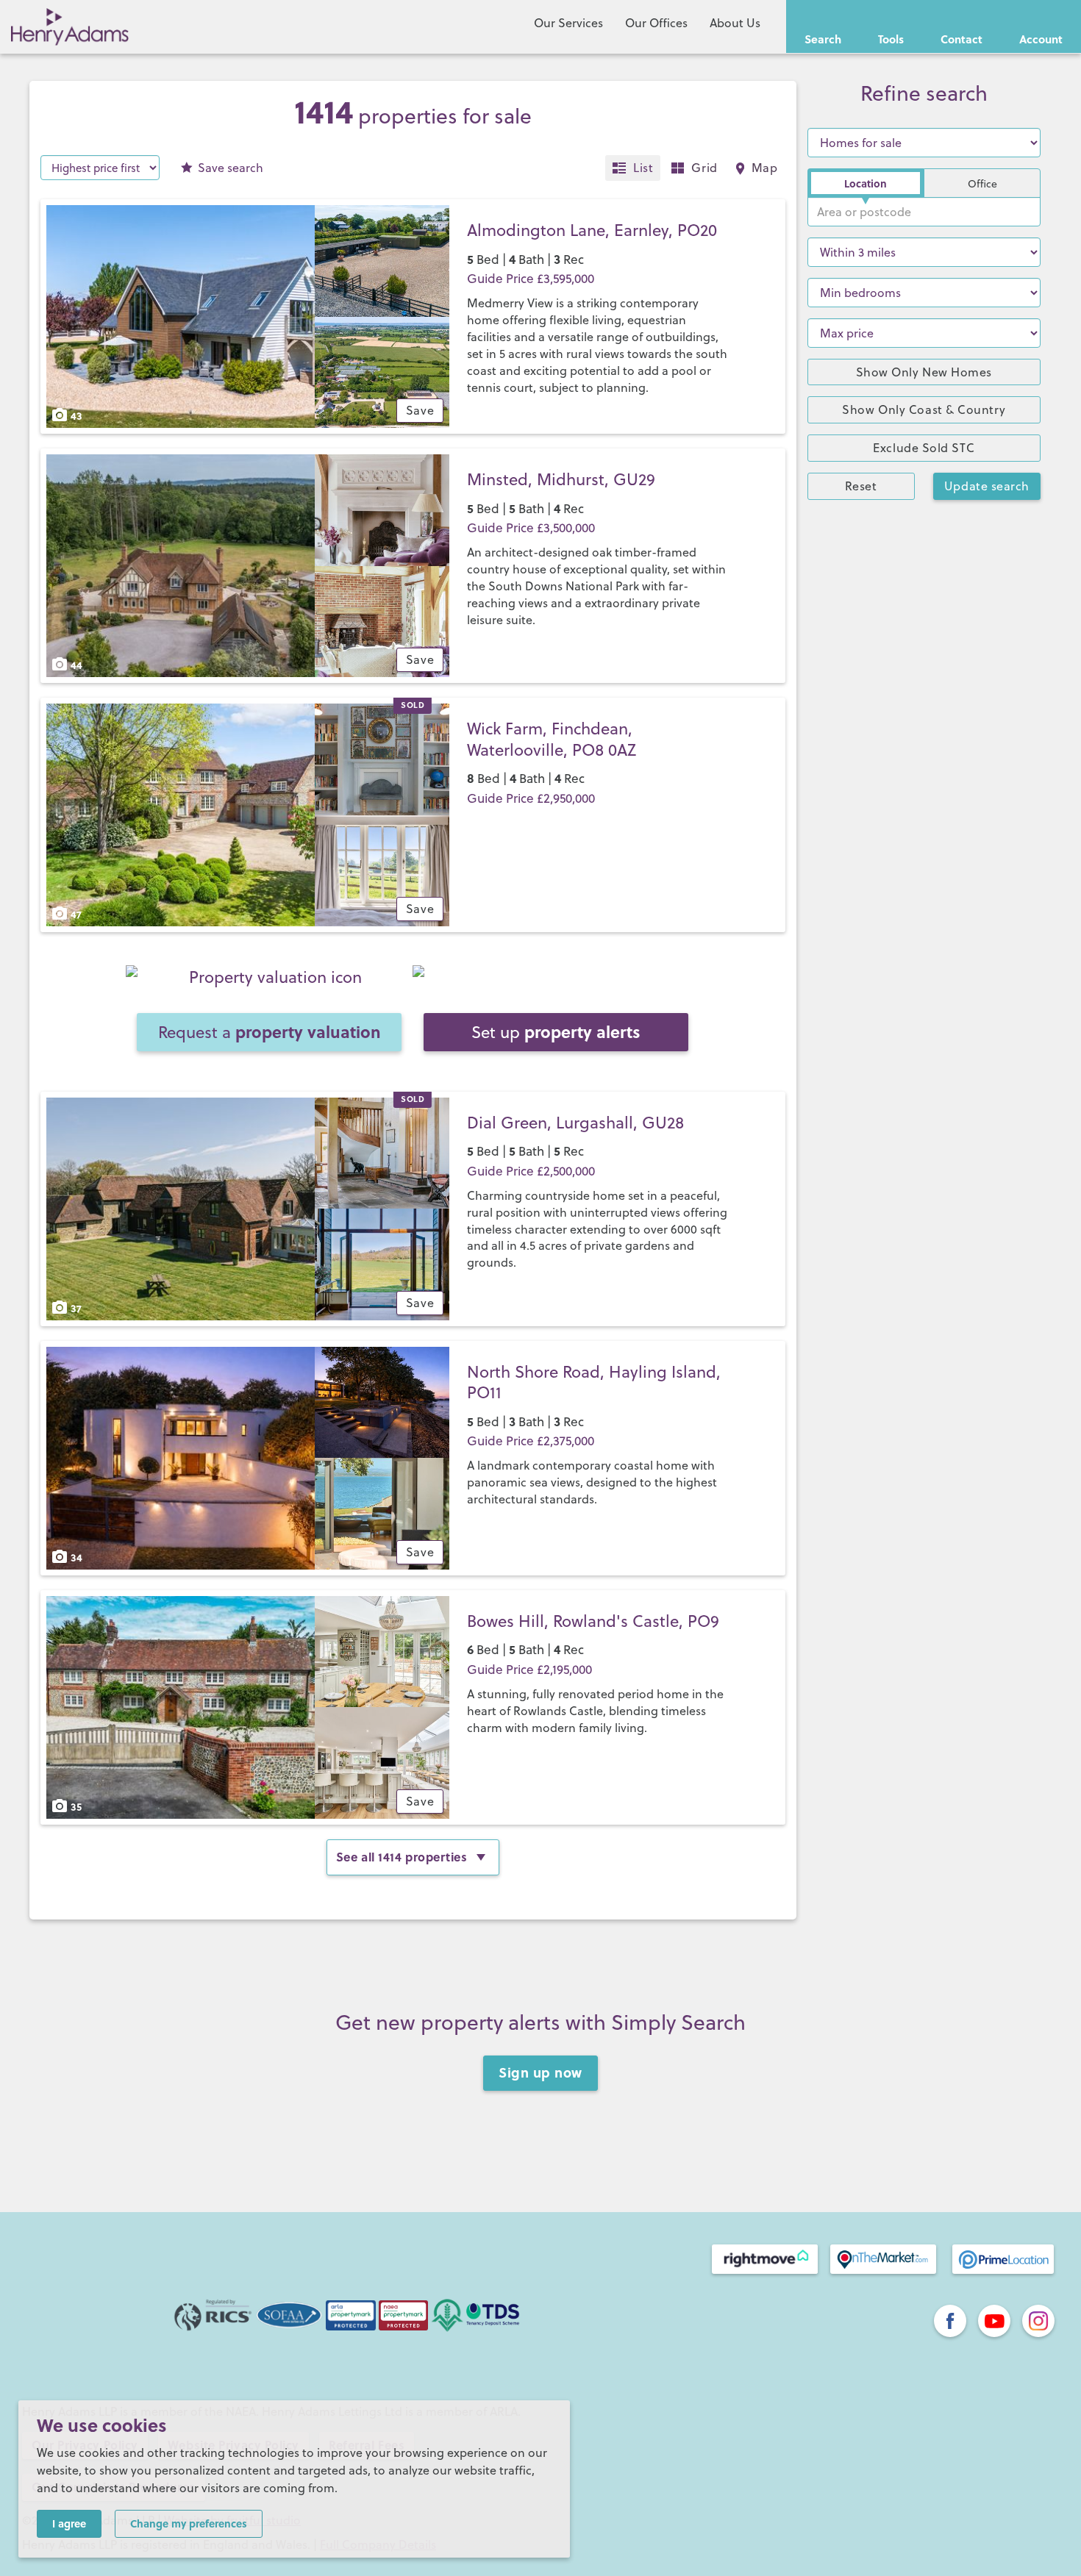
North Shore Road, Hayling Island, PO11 (594, 1382)
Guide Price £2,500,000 (531, 1171)
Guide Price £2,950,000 (531, 798)
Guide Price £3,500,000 (531, 528)
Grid (704, 168)
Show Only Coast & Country (924, 409)
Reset (861, 486)
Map (765, 168)
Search (823, 39)
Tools (891, 39)
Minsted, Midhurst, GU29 (561, 479)
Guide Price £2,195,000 (529, 1670)
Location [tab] (866, 183)
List (643, 168)
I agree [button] (69, 2523)
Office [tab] (982, 184)
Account (1041, 39)
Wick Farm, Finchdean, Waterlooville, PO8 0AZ (552, 739)
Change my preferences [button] (189, 2523)
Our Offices (656, 23)
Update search (987, 486)
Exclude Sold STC (924, 448)
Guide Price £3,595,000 (531, 279)
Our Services (568, 23)
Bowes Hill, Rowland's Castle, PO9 (593, 1621)
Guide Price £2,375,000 (531, 1441)
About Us (735, 23)
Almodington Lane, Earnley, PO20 (592, 230)
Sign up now (540, 2072)
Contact (962, 39)
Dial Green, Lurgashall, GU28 (575, 1122)
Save (231, 168)
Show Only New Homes (924, 372)
